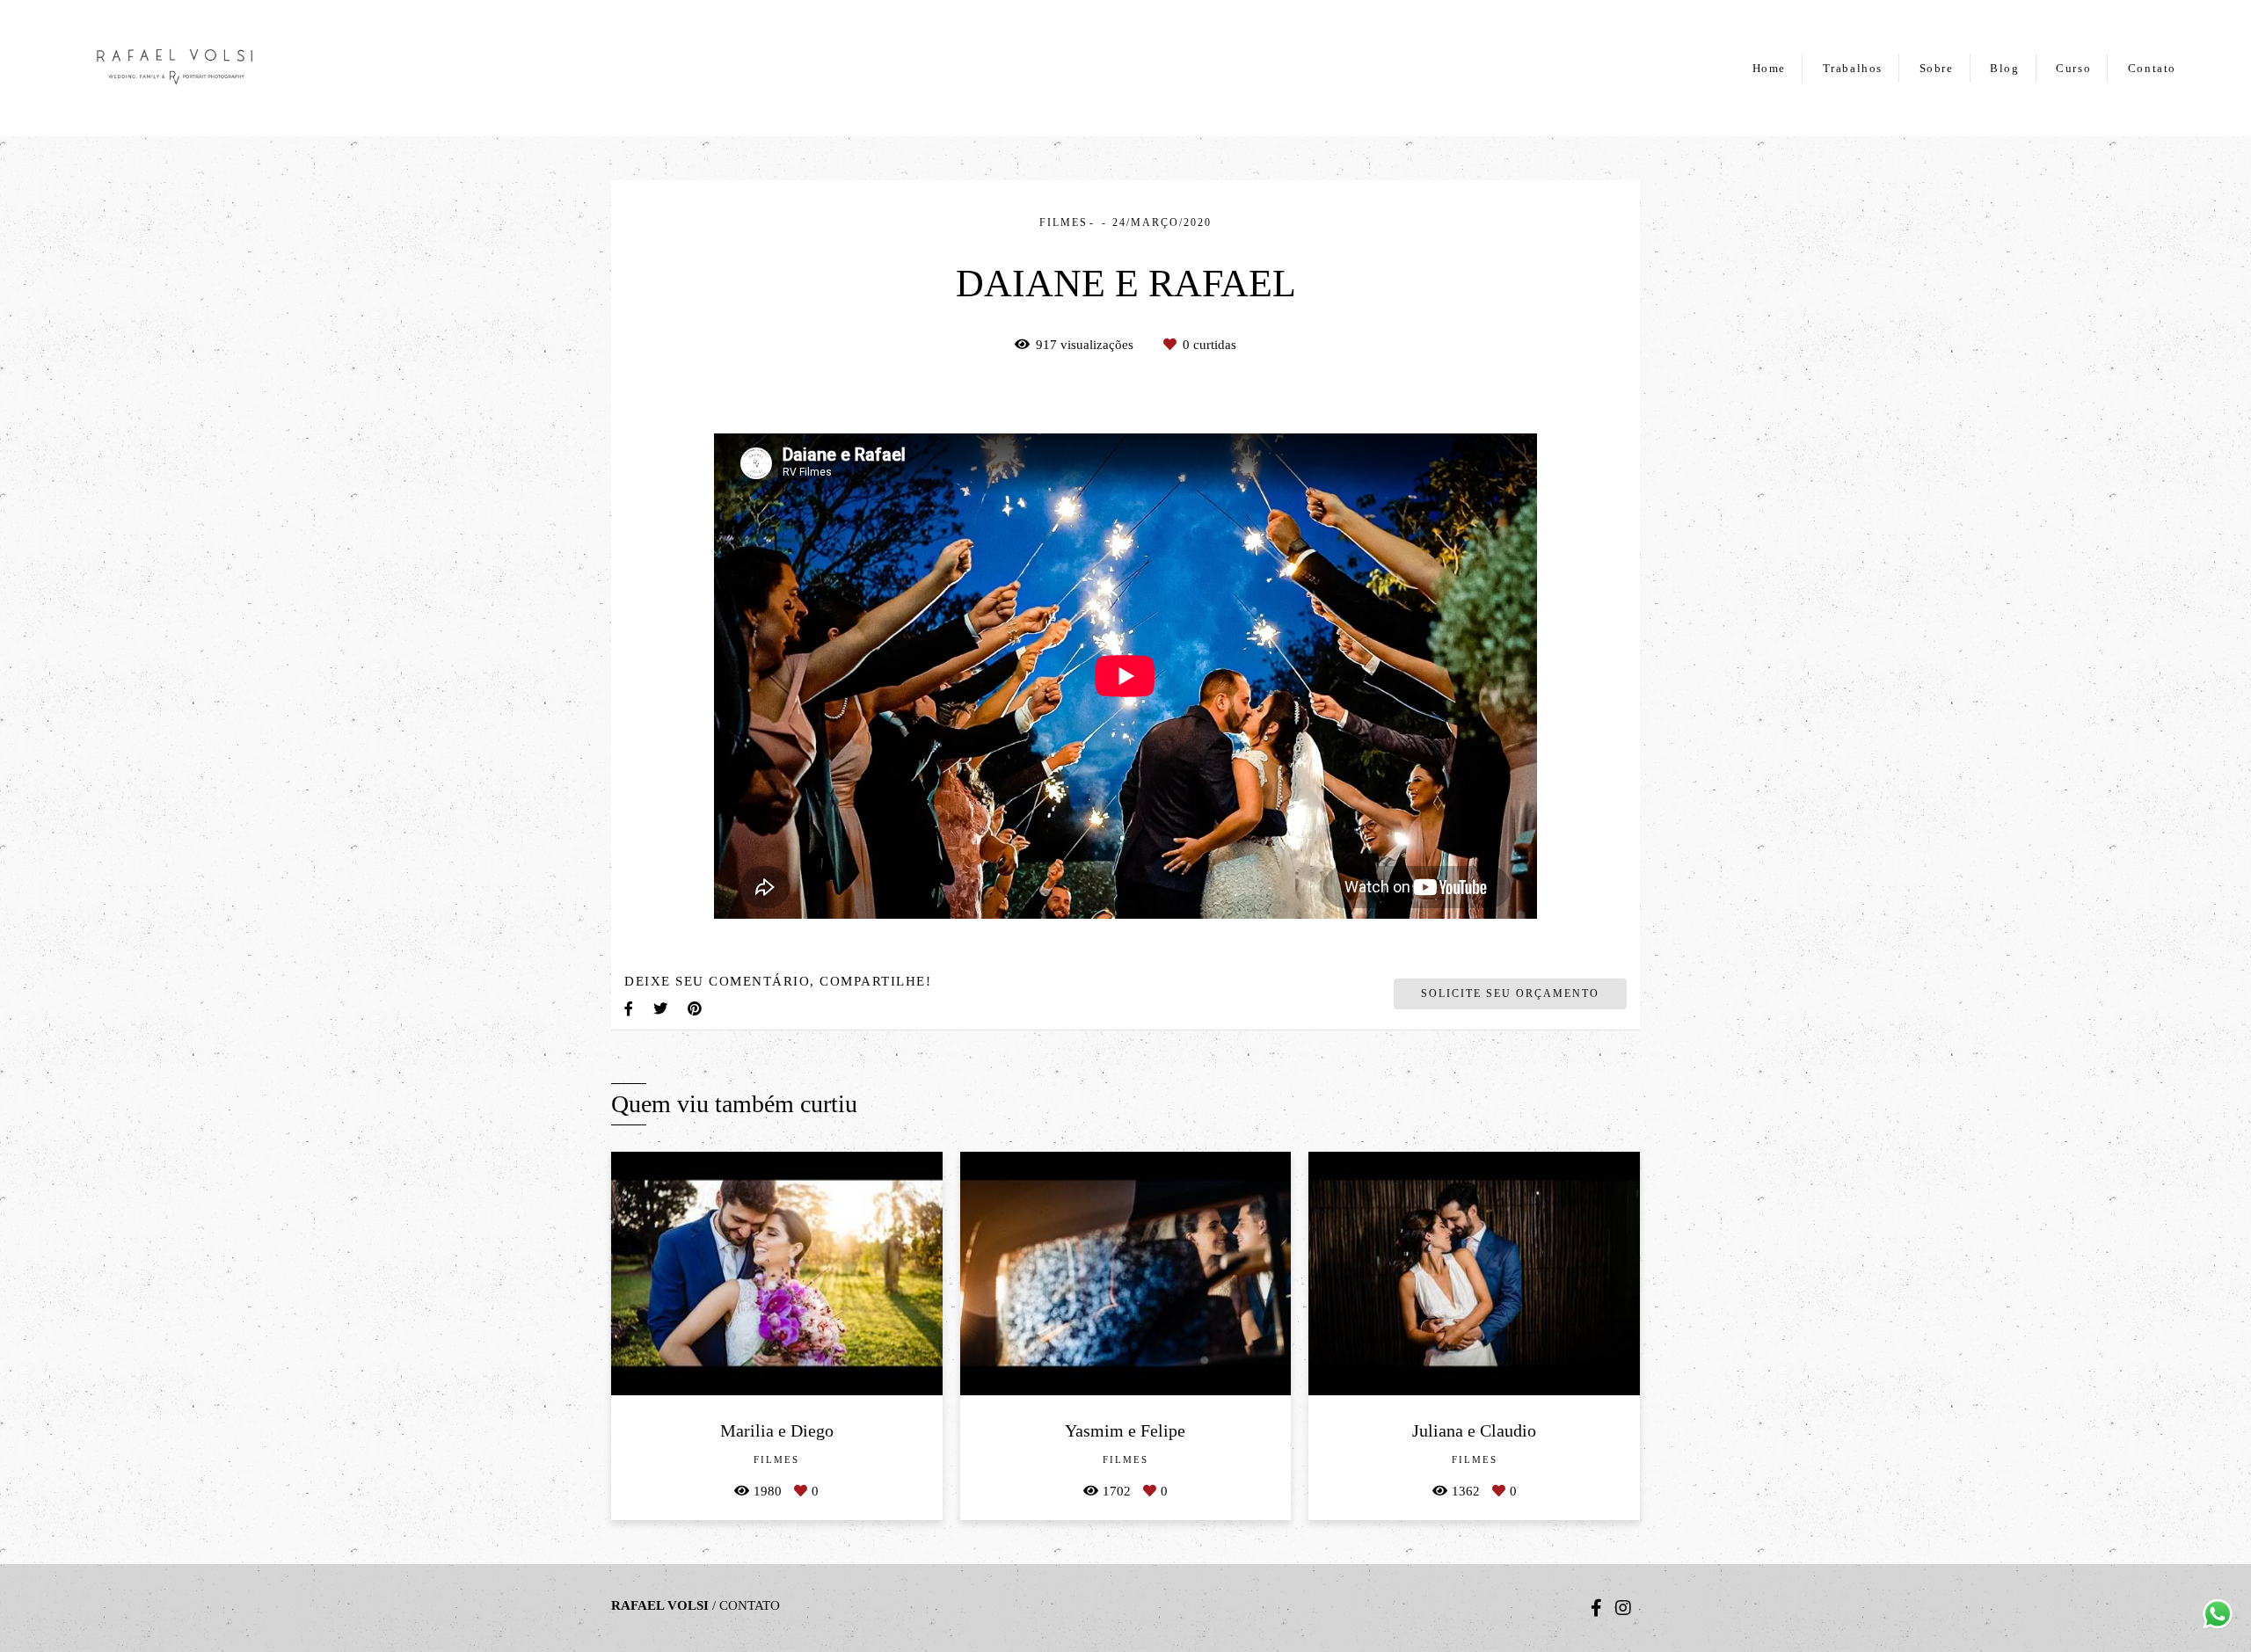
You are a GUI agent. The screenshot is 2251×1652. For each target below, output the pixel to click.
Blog (2004, 68)
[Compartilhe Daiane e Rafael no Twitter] (662, 1009)
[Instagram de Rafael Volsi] (1623, 1608)
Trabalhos (1853, 68)
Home (1769, 68)
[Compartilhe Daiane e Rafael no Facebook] (630, 1009)
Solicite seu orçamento (1510, 993)
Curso (2073, 68)
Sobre (1937, 68)
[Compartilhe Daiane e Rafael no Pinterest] (696, 1009)
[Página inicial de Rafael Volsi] (215, 68)
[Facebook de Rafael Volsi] (1596, 1608)
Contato (2152, 68)
